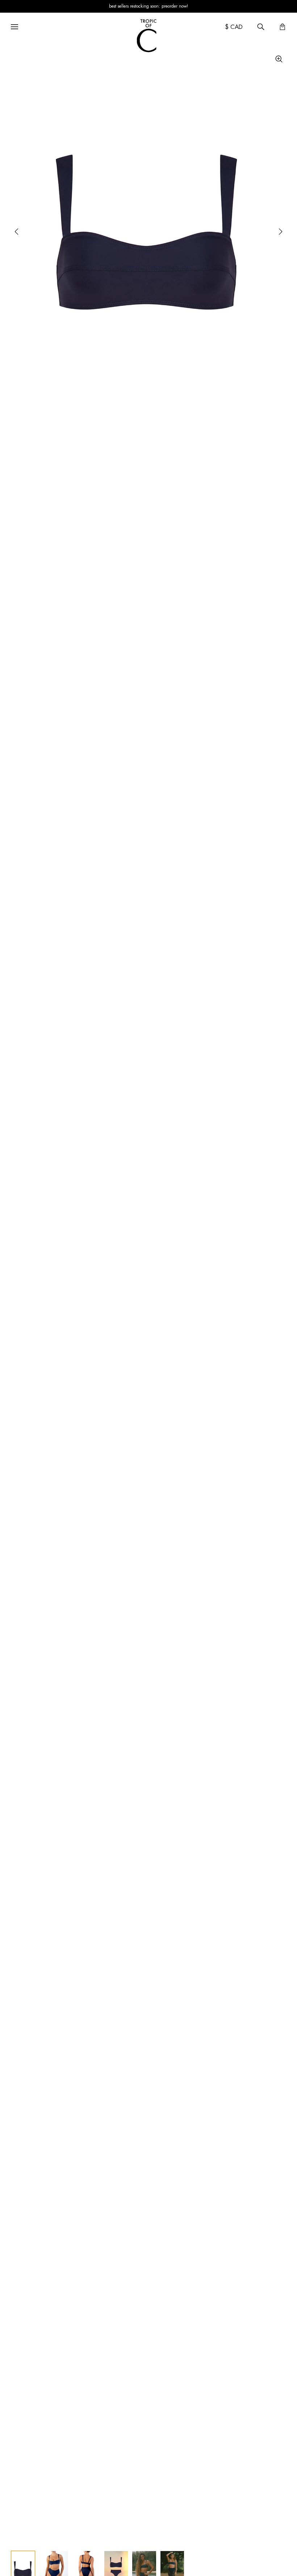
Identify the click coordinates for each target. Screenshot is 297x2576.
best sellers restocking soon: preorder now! (149, 6)
